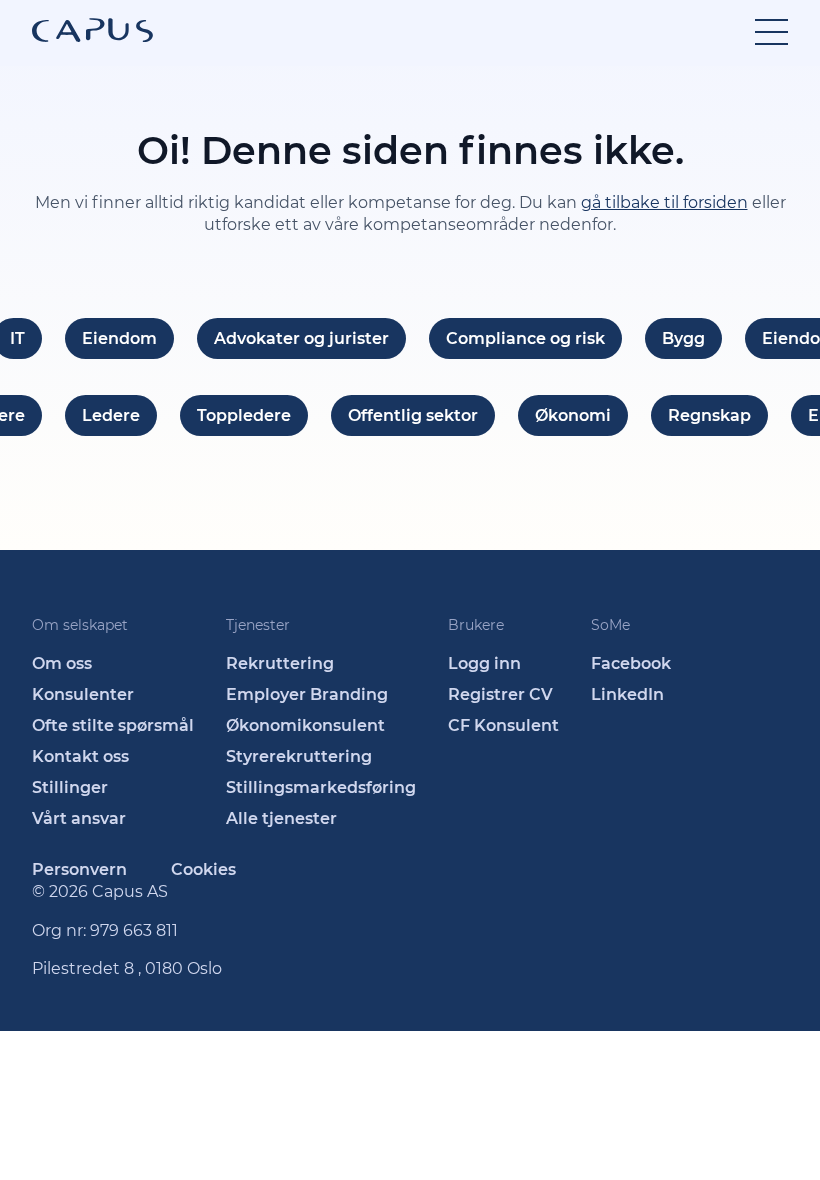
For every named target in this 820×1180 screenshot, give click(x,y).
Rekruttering (280, 663)
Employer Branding (307, 694)
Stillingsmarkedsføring (321, 787)
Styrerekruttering (299, 756)
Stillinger (70, 787)
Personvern (79, 869)
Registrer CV (500, 694)
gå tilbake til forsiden (664, 202)
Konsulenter (83, 694)
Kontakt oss (80, 756)
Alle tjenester (281, 818)
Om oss (62, 663)
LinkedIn (627, 694)
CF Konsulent (503, 725)
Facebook (631, 663)
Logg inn (484, 663)
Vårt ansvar (79, 818)
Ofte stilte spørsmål (113, 725)
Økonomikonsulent (305, 725)
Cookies (203, 869)
